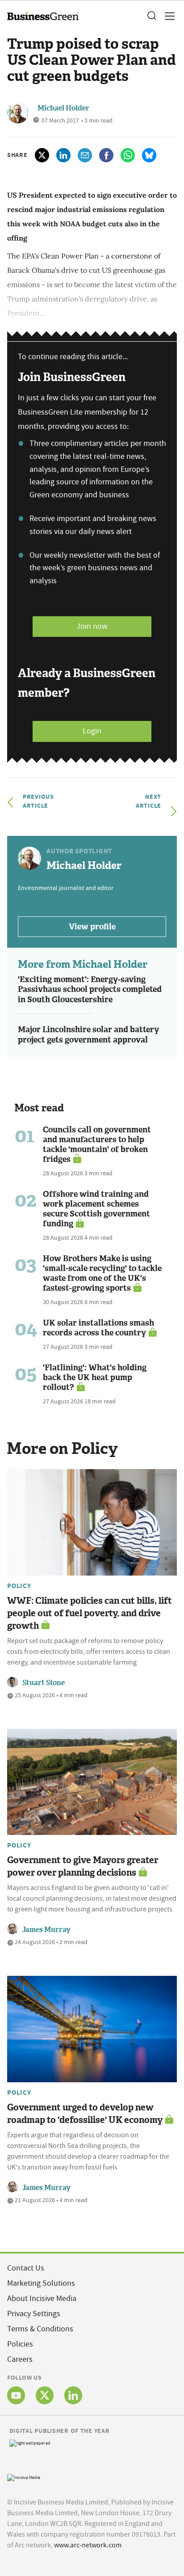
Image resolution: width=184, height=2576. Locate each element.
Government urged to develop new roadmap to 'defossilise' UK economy (85, 2114)
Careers (20, 2359)
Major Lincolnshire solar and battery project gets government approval (88, 1035)
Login (92, 731)
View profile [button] (92, 927)
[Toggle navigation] (167, 16)
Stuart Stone (44, 1683)
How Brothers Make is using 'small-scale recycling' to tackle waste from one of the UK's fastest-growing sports (102, 1273)
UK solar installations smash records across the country (98, 1328)
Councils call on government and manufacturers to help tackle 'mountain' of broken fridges (97, 1144)
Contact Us (26, 2268)
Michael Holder (63, 108)
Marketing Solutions (41, 2283)
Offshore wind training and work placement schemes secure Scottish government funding (96, 1209)
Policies (20, 2344)
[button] (151, 16)
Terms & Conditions (40, 2329)
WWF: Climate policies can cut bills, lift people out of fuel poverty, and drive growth (90, 1613)
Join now (92, 626)
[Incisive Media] (24, 2476)
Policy (19, 1586)
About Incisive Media (42, 2298)
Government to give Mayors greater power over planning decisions (83, 1866)
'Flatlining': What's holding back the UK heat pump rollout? (95, 1377)
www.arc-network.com (88, 2545)
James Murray (46, 1930)
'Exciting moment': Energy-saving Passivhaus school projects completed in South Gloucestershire (90, 989)
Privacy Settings (34, 2314)
